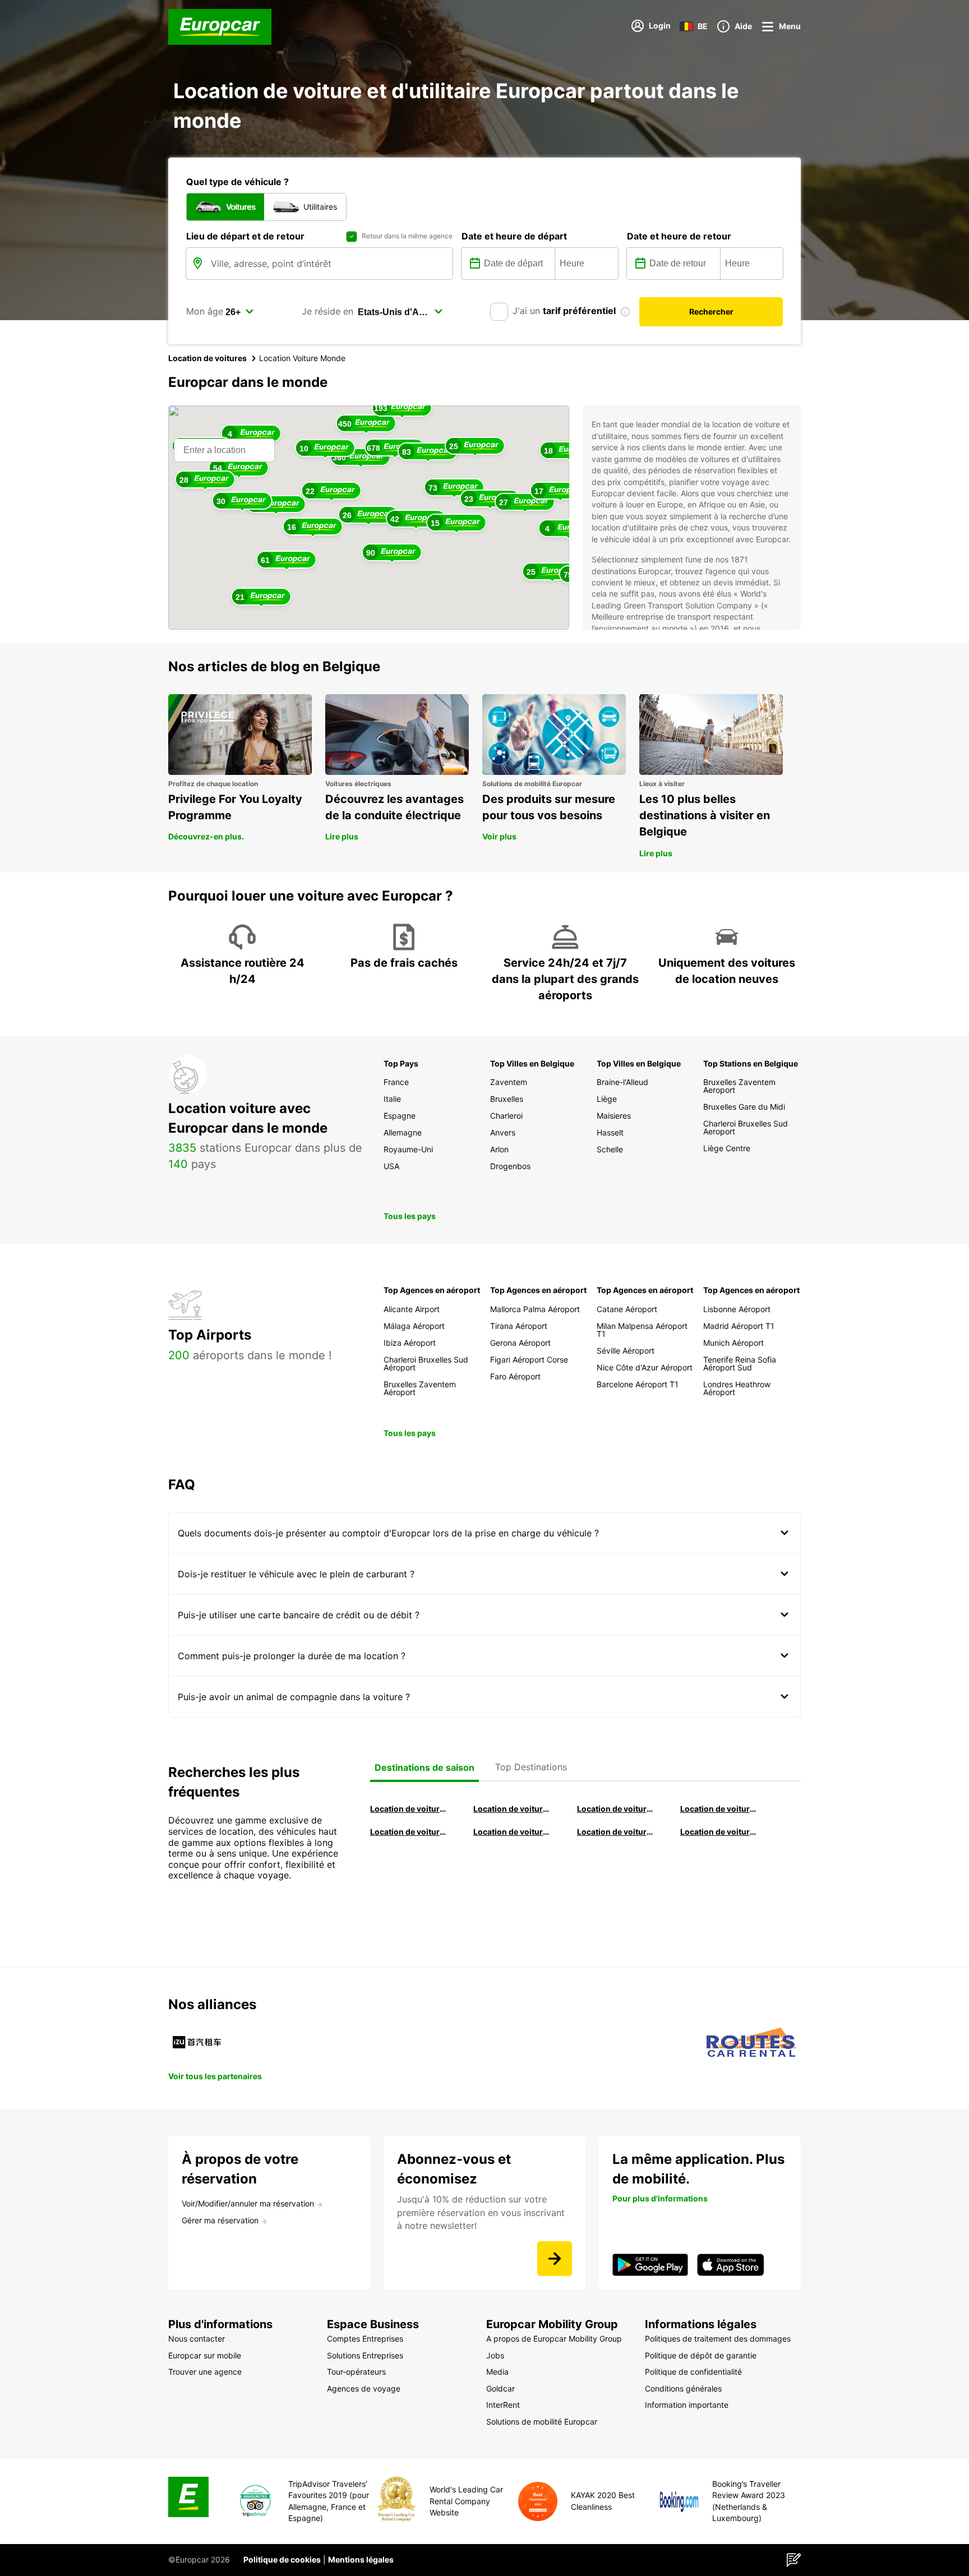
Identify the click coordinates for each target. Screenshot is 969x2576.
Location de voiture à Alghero (719, 1809)
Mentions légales (361, 2559)
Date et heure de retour (679, 236)
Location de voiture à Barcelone (409, 1809)
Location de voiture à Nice (512, 1832)
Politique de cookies (282, 2559)
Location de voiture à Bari (512, 1809)
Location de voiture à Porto (409, 1832)
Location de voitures (207, 358)
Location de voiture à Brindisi (616, 1809)
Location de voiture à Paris (616, 1832)
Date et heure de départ (514, 236)
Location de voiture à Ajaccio (719, 1832)
